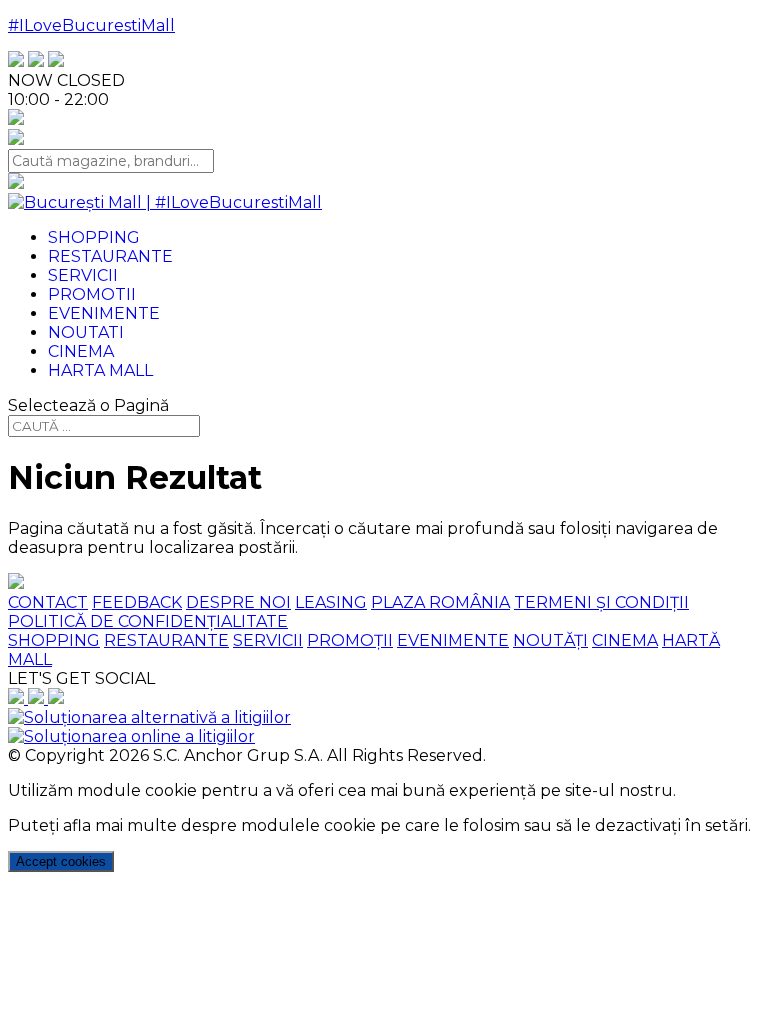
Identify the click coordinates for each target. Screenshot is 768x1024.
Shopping (94, 237)
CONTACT (48, 602)
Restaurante (110, 256)
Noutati (86, 332)
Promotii (92, 294)
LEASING (331, 602)
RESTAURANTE (166, 640)
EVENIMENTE (453, 640)
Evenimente (104, 313)
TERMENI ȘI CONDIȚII (601, 602)
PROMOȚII (350, 640)
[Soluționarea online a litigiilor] (131, 736)
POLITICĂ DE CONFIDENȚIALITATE (148, 621)
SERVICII (268, 640)
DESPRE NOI (238, 602)
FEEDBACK (137, 602)
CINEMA (625, 640)
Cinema (81, 351)
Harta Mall (100, 370)
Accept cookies (61, 861)
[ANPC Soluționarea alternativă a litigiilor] (149, 717)
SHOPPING (54, 640)
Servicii (83, 275)
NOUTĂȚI (550, 640)
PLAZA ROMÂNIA (440, 602)
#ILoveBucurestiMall (91, 25)
